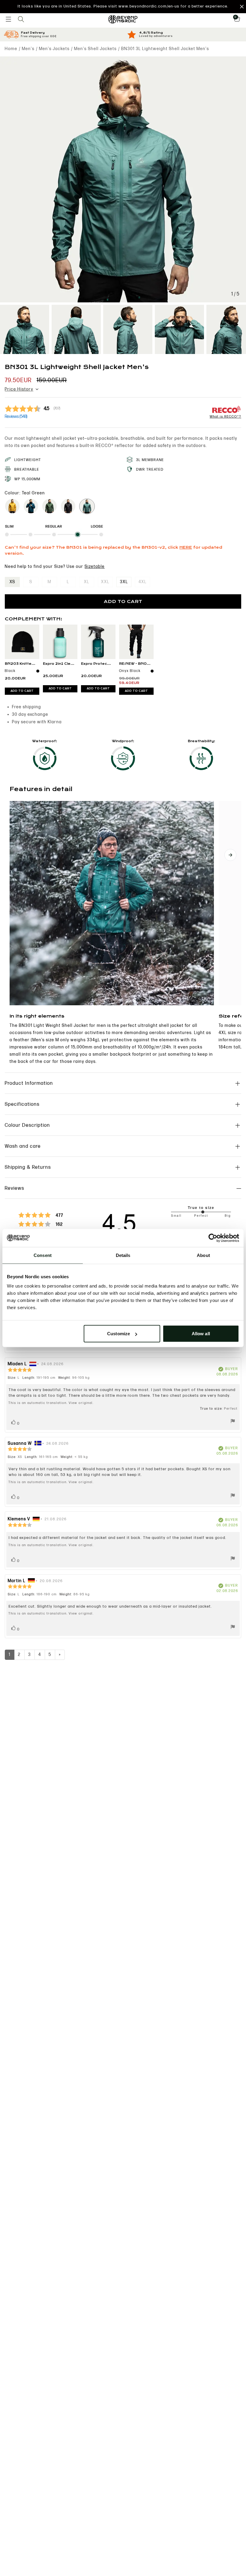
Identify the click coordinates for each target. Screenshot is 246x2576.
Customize (118, 1334)
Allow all (201, 1334)
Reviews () (16, 417)
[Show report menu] (233, 1422)
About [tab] (203, 1255)
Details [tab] (123, 1255)
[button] (123, 7)
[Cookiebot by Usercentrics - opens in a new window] (213, 1238)
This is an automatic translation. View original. (51, 1403)
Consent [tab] (43, 1255)
